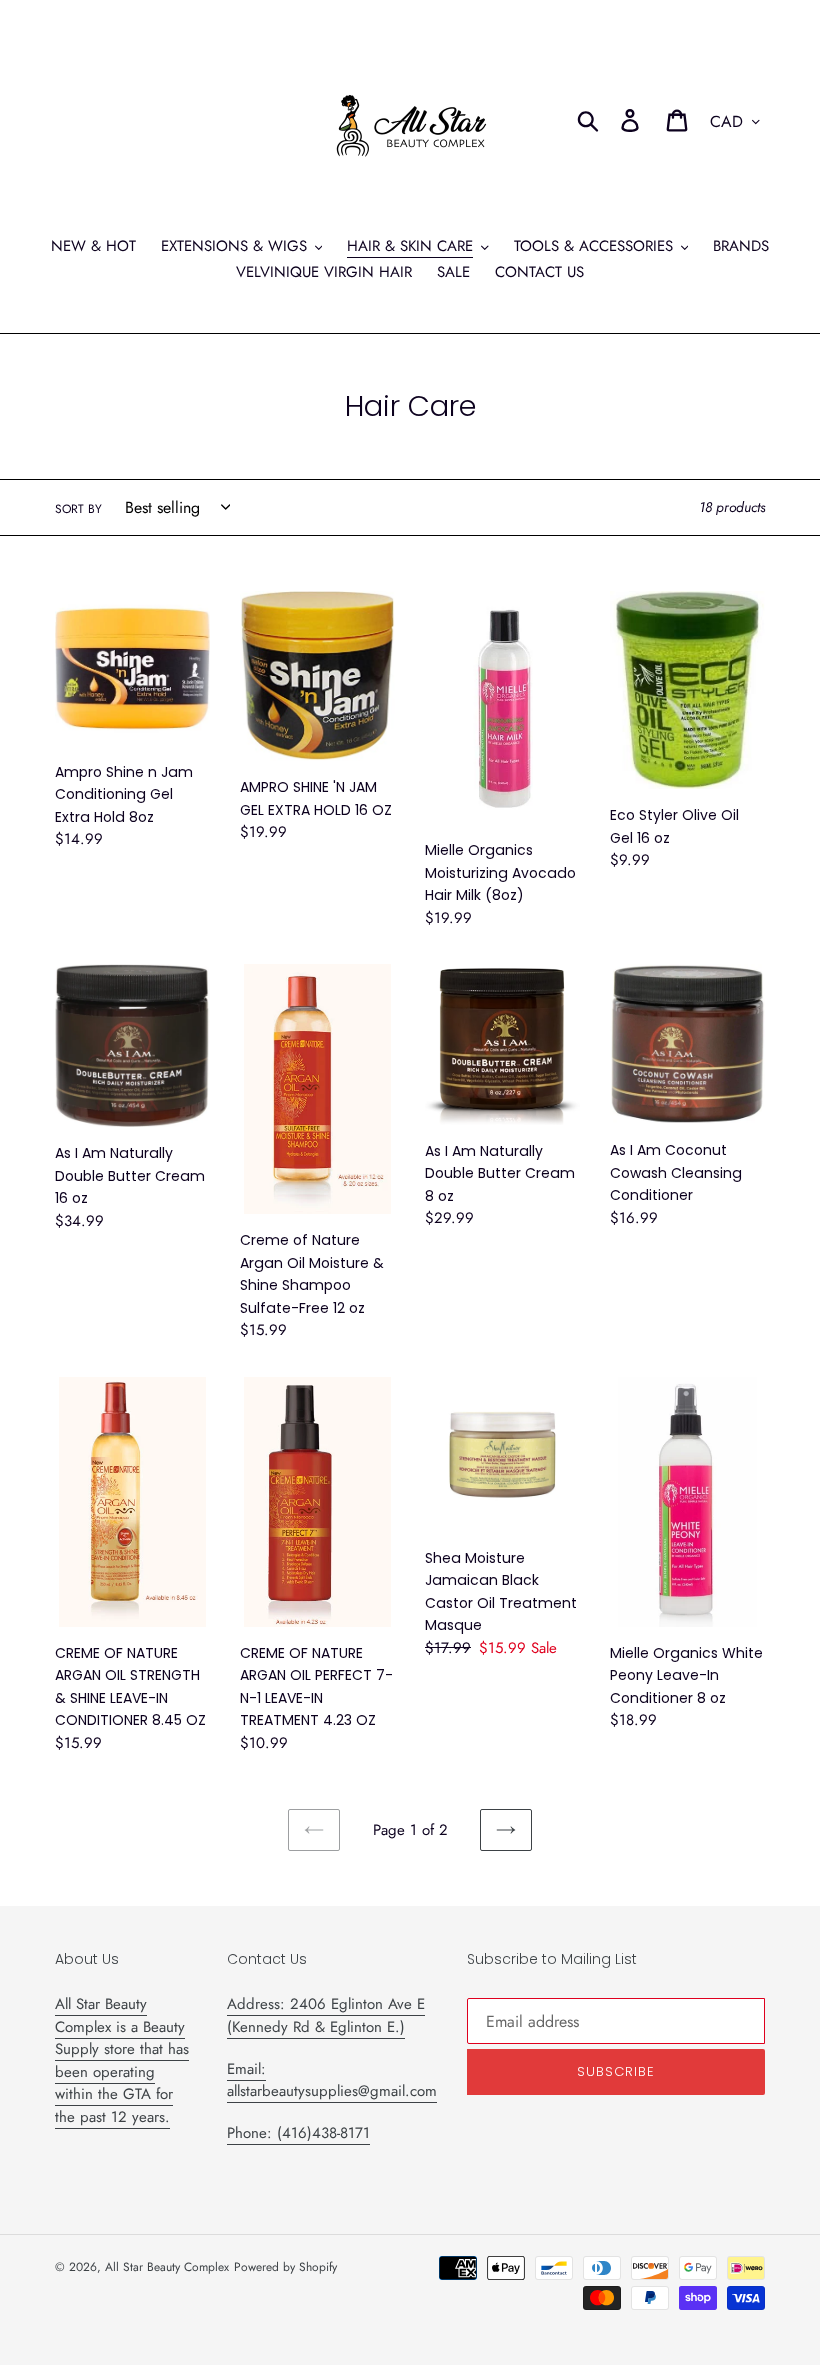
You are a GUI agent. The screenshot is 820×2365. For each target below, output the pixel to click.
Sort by (78, 509)
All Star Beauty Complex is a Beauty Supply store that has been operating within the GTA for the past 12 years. (122, 2060)
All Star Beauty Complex (167, 2267)
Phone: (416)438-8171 (298, 2133)
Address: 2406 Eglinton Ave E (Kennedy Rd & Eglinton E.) (326, 2015)
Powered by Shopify (285, 2267)
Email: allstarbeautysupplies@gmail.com (332, 2080)
